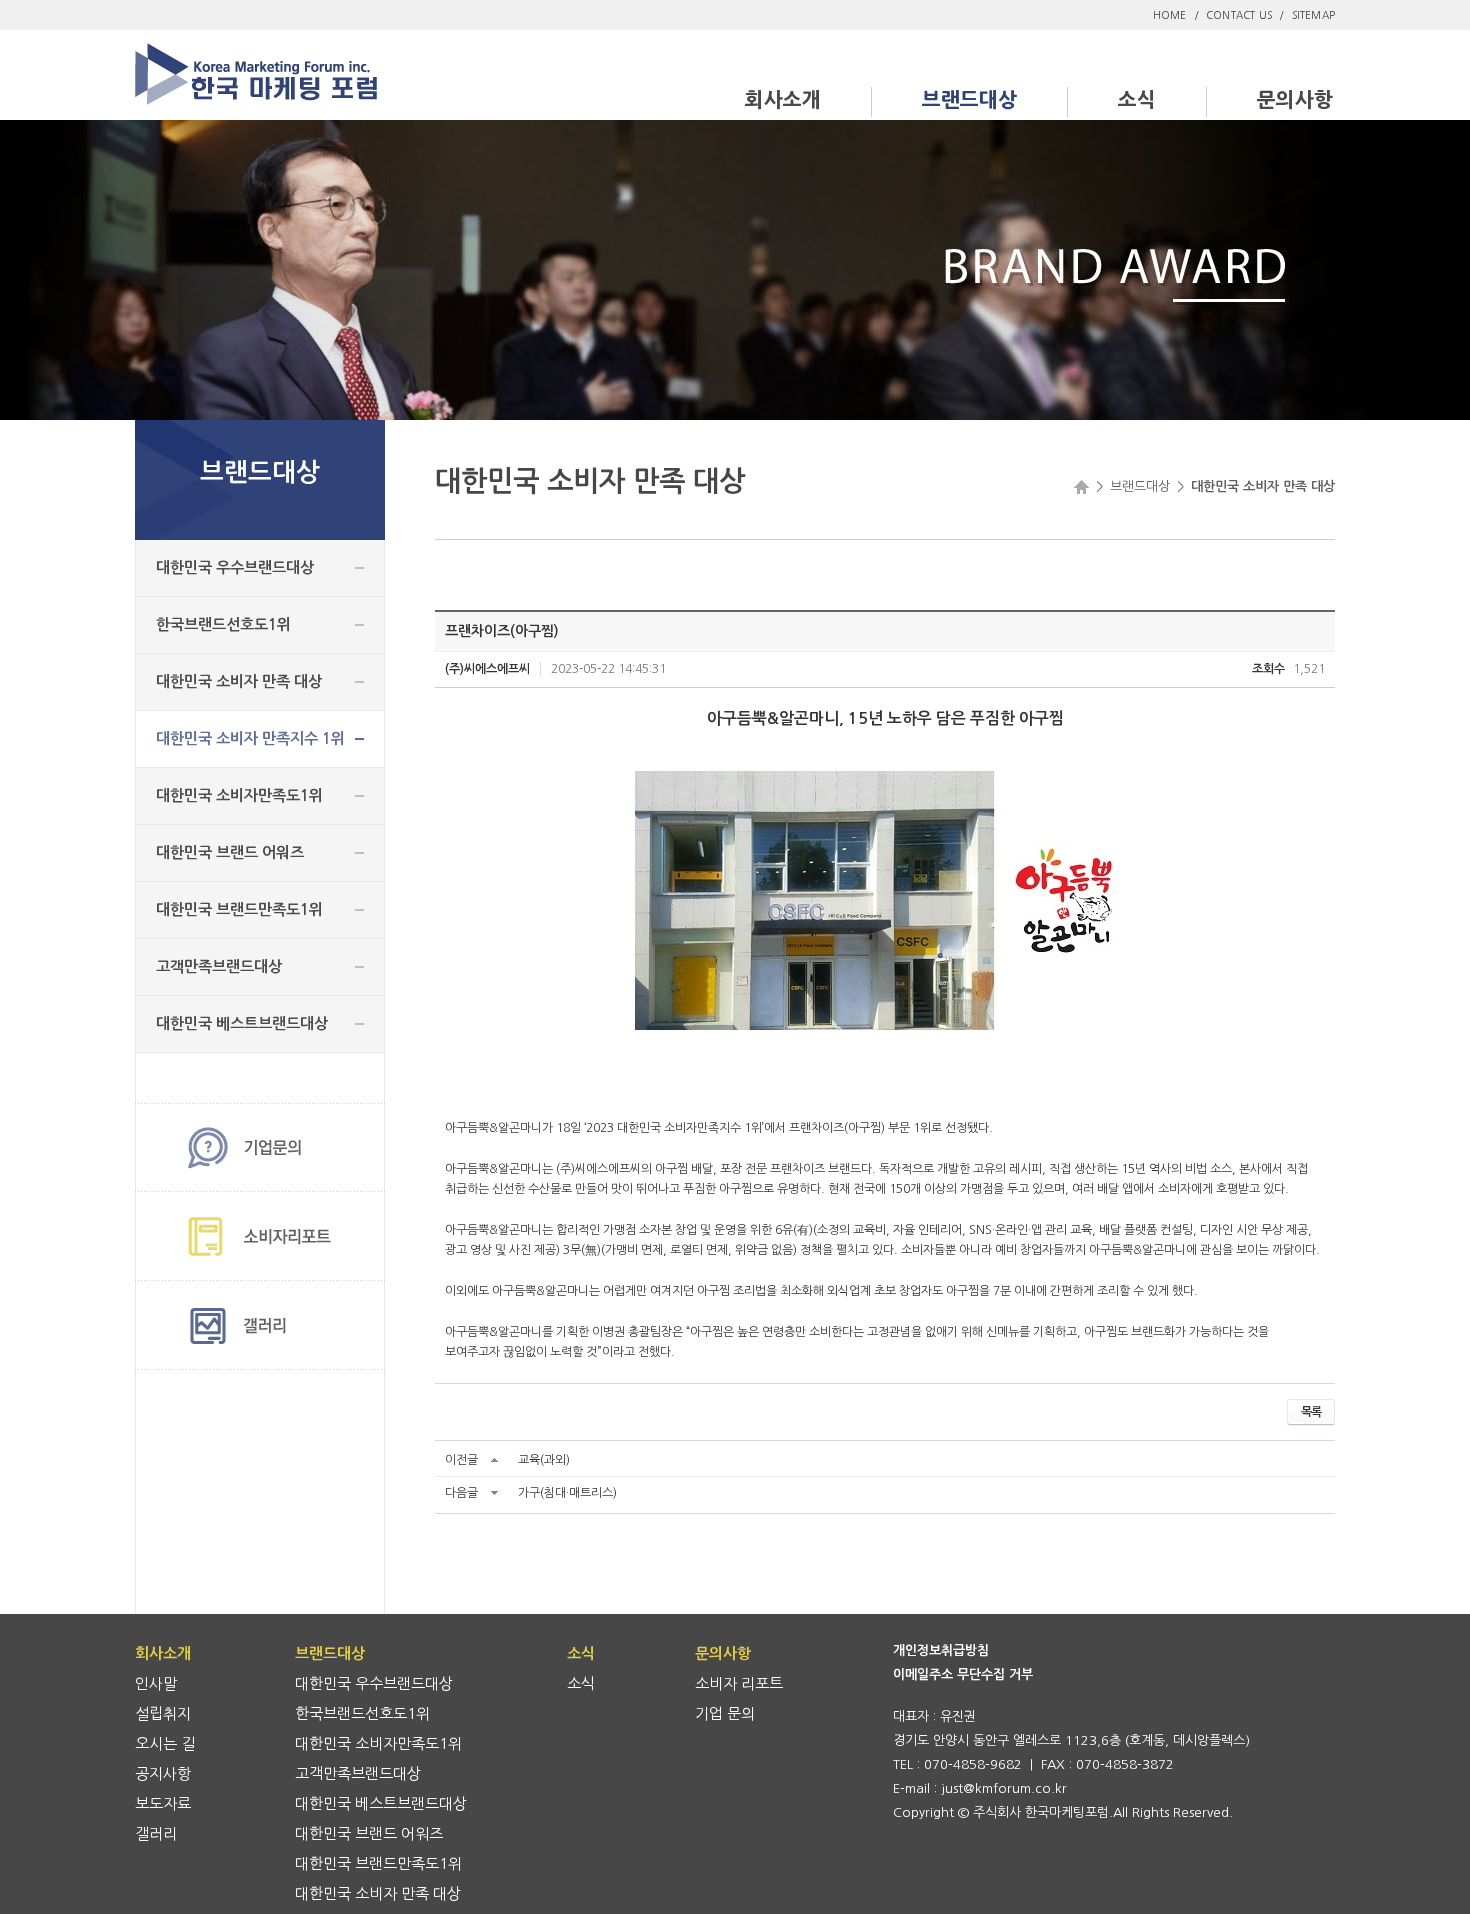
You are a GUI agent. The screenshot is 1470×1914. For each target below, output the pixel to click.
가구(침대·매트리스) (567, 1493)
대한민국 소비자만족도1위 (239, 795)
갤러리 (156, 1833)
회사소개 (783, 100)
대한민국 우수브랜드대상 (235, 567)
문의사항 (1295, 100)
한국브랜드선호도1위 (223, 624)
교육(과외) (544, 1460)
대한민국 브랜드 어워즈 (230, 852)
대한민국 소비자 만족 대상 (239, 681)
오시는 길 (165, 1743)
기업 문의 (725, 1713)
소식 (1137, 100)
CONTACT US (1239, 15)
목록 (1311, 1412)
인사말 (156, 1683)
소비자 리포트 (739, 1683)
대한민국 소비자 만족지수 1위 (250, 738)
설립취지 (163, 1713)
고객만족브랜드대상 (219, 966)
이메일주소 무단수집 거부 (963, 1674)
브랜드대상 (969, 100)
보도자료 (163, 1803)
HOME (1170, 15)
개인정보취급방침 (941, 1650)
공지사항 (163, 1773)
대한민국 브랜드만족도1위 (239, 909)
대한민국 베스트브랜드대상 (242, 1023)
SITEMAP (1313, 15)
